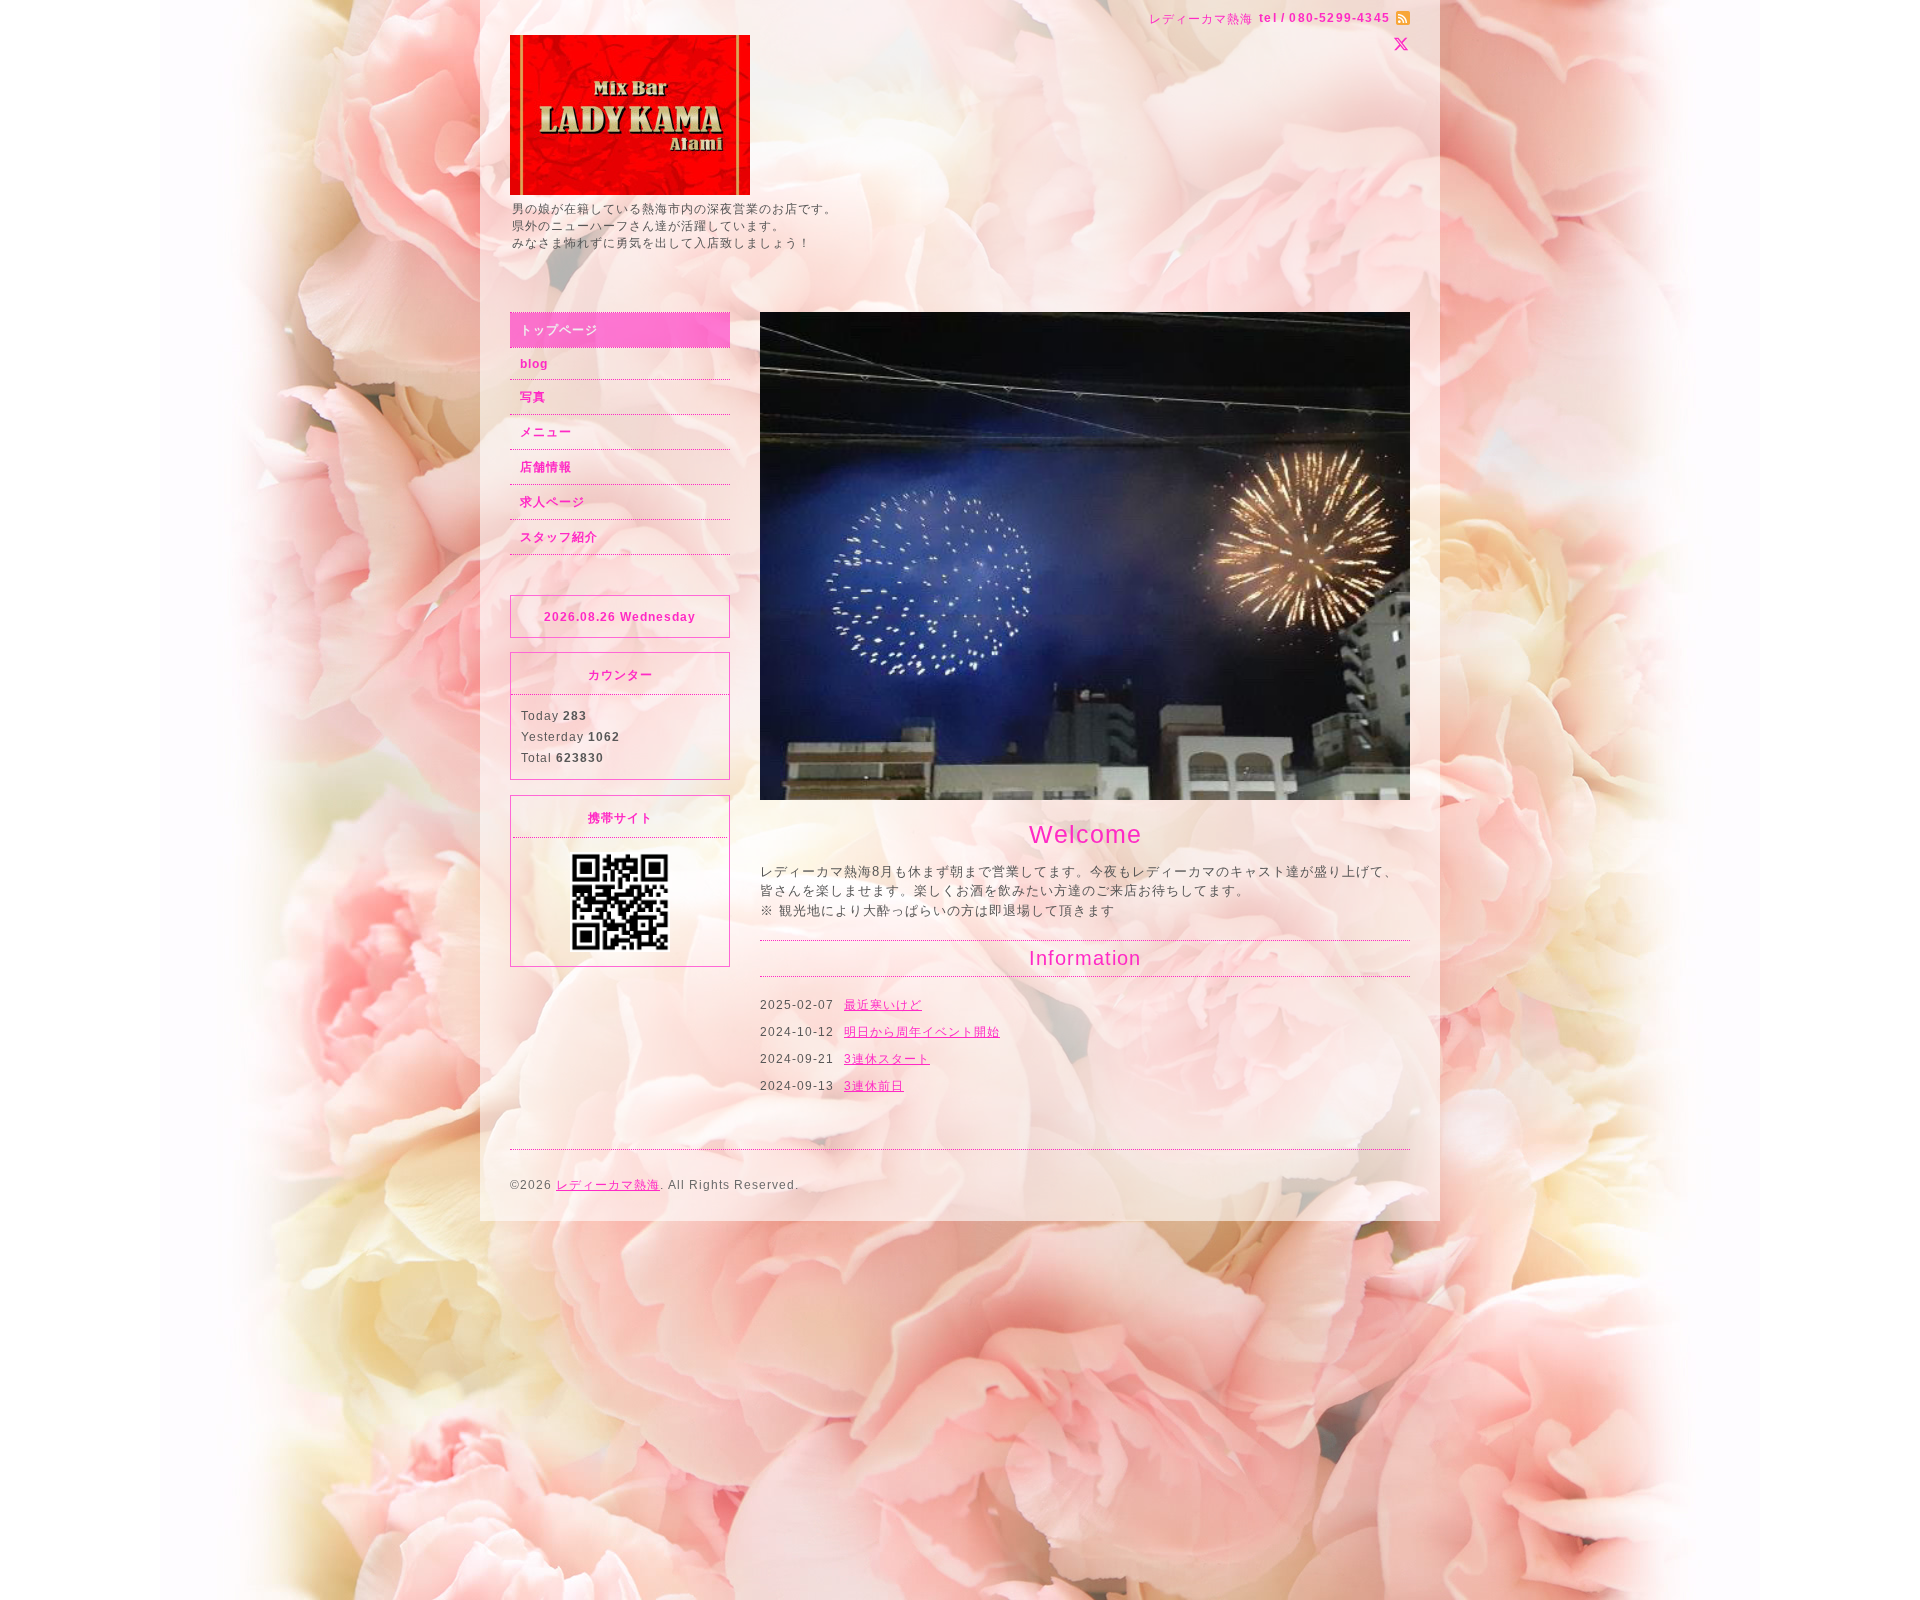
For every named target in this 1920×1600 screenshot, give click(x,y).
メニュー (546, 432)
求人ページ (552, 502)
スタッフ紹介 (559, 537)
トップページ (559, 330)
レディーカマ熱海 (608, 1058)
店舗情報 (546, 467)
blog (534, 364)
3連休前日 (874, 803)
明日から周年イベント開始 (922, 749)
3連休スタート (887, 776)
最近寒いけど (883, 722)
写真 (533, 397)
